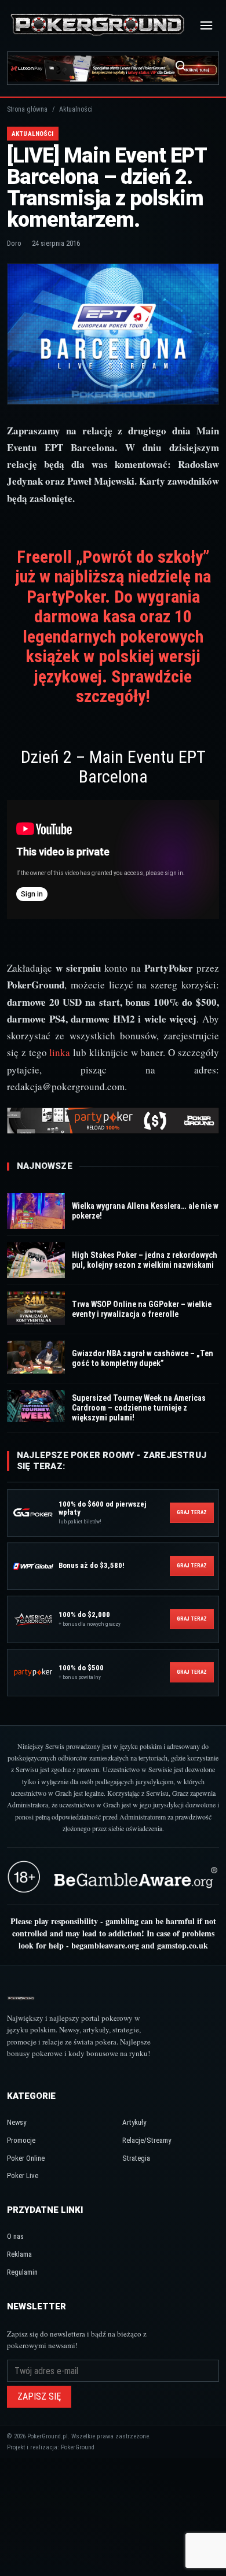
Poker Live (23, 2175)
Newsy (17, 2122)
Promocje (21, 2140)
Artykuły (134, 2122)
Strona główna (27, 109)
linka (60, 1052)
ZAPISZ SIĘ (39, 2396)
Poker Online (26, 2158)
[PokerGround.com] (97, 25)
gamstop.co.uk (183, 1945)
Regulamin (22, 2272)
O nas (15, 2236)
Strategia (136, 2158)
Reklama (19, 2254)
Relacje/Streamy (147, 2140)
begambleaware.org (105, 1945)
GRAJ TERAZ (192, 1512)
